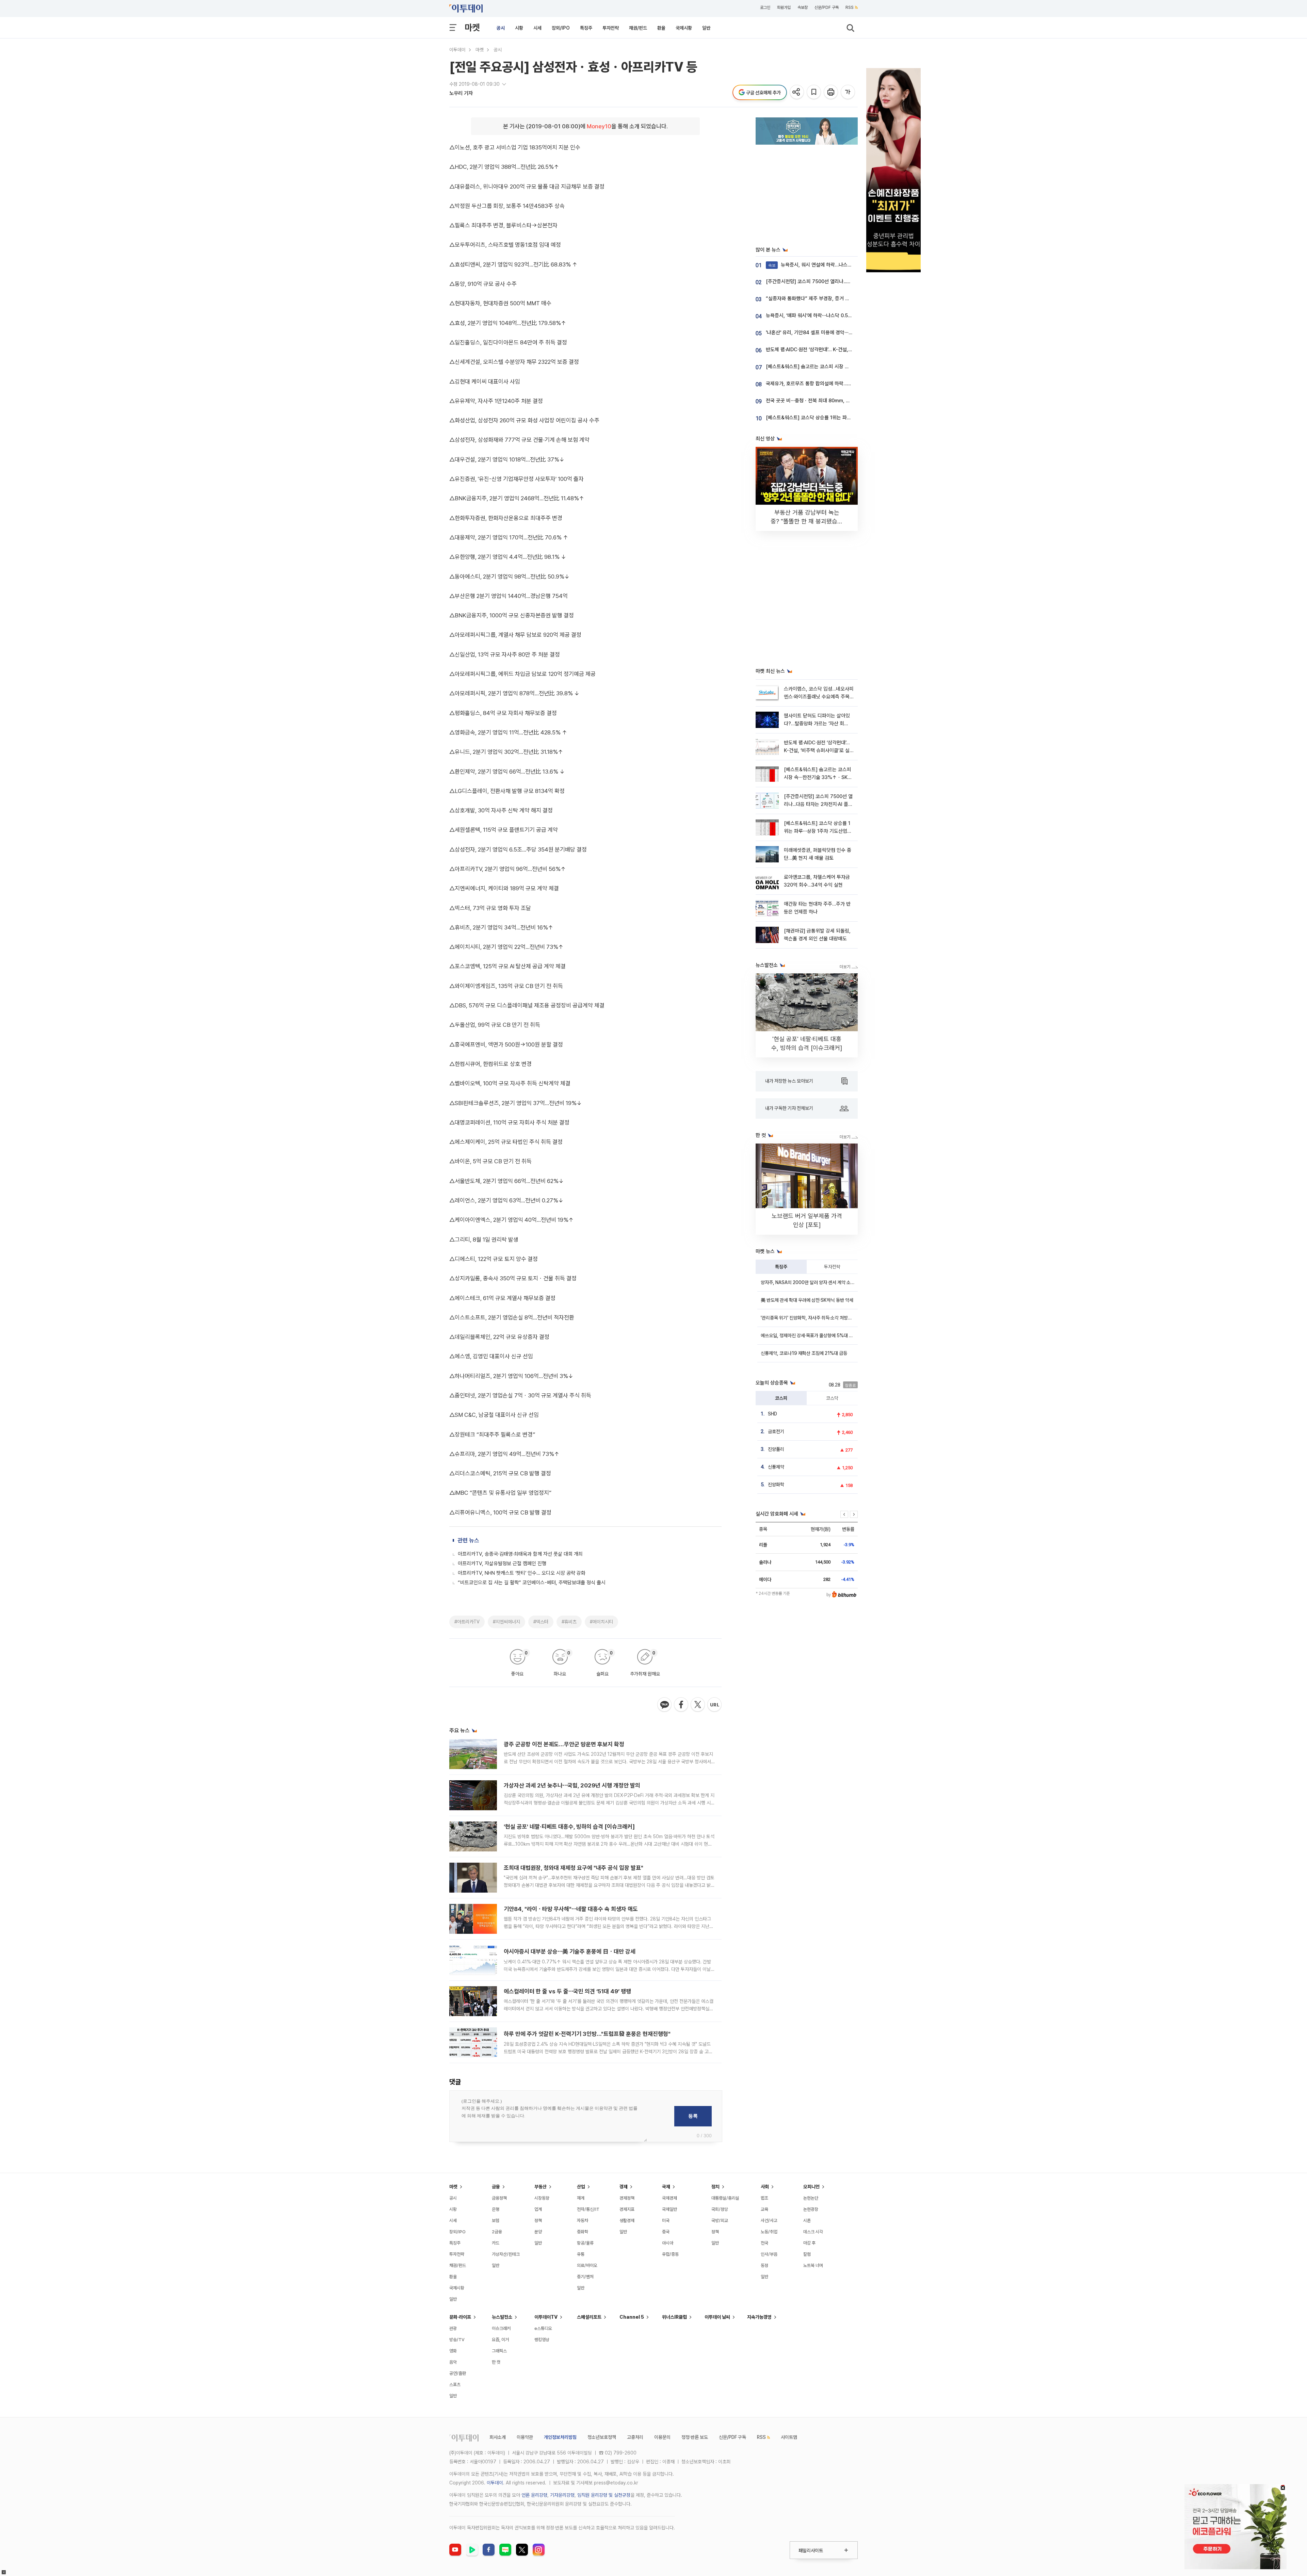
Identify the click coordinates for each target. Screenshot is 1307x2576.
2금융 (497, 2232)
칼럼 (807, 2254)
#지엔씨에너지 (506, 1622)
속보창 (803, 7)
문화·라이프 (460, 2317)
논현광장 (811, 2209)
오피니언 (811, 2187)
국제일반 (669, 2209)
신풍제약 (776, 1467)
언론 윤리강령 (534, 2495)
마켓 (472, 27)
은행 (496, 2209)
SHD (772, 1414)
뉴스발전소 (502, 2317)
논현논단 (811, 2198)
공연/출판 (458, 2373)
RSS (850, 7)
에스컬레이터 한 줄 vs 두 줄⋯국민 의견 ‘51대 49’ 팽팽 (567, 1991)
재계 (581, 2198)
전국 (764, 2243)
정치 (715, 2187)
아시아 (668, 2243)
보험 (496, 2221)
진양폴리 (776, 1449)
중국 (666, 2232)
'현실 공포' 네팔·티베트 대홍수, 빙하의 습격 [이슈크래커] (569, 1827)
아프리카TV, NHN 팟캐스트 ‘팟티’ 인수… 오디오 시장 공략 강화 (522, 1573)
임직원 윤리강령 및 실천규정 (604, 2495)
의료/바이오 (587, 2265)
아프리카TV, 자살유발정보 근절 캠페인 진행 (502, 1564)
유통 (581, 2254)
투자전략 (611, 28)
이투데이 (457, 50)
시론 (807, 2221)
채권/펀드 (638, 28)
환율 (661, 28)
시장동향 (542, 2198)
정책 (538, 2221)
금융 (496, 2187)
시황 (519, 28)
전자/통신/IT (588, 2209)
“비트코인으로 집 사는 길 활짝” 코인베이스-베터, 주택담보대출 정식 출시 (532, 1583)
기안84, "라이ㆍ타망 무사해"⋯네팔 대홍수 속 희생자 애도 (571, 1909)
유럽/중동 (670, 2254)
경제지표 (627, 2209)
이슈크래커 (501, 2328)
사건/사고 (769, 2221)
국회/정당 (720, 2209)
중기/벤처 (585, 2277)
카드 (496, 2243)
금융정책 (499, 2198)
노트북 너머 (813, 2265)
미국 (666, 2221)
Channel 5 (632, 2317)
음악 (453, 2362)
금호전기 (776, 1431)
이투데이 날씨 (717, 2317)
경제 (624, 2187)
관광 (453, 2328)
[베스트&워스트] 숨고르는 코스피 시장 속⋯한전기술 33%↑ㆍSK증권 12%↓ (844, 367)
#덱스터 (541, 1622)
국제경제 (669, 2198)
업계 (538, 2209)
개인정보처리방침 (560, 2437)
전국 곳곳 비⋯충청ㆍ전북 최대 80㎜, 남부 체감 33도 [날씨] (828, 401)
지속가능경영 (759, 2317)
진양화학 (776, 1485)
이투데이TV (546, 2317)
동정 (764, 2265)
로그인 (765, 7)
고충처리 (635, 2437)
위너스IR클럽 (674, 2317)
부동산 (540, 2187)
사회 (765, 2187)
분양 (538, 2232)
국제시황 (684, 28)
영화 (453, 2351)
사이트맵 (789, 2437)
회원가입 (784, 7)
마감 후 (809, 2243)
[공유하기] (797, 92)
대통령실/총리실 (725, 2198)
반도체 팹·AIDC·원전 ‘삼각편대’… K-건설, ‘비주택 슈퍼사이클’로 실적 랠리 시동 (845, 350)
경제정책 (627, 2198)
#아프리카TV (467, 1622)
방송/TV (457, 2340)
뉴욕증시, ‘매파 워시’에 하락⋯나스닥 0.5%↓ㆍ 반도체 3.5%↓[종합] (836, 315)
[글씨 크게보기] (848, 92)
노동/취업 (769, 2232)
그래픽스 (499, 2351)
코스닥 (832, 1398)
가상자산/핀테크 (506, 2254)
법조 (764, 2198)
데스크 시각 (813, 2232)
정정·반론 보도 (695, 2437)
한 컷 (496, 2362)
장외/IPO (561, 28)
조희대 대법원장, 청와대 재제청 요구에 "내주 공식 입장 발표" (574, 1868)
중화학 (583, 2232)
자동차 (583, 2221)
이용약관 (525, 2437)
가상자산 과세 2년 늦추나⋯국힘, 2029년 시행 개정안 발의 (572, 1785)
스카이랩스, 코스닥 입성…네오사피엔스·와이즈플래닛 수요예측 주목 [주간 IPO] (819, 697)
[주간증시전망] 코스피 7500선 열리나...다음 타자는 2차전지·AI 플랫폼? (838, 281)
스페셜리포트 (589, 2317)
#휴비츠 (569, 1622)
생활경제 (627, 2221)
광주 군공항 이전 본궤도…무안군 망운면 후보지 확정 (564, 1744)
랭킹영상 (542, 2340)
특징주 (586, 28)
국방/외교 (720, 2221)
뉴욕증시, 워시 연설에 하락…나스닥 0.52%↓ (820, 265)
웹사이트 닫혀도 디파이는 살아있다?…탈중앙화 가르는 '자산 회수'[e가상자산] (817, 724)
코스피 (781, 1398)
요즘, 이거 (500, 2340)
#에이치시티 (601, 1622)
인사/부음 (769, 2254)
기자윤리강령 (562, 2495)
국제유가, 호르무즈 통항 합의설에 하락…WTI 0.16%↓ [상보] (828, 384)
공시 (501, 28)
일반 (706, 28)
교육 (764, 2209)
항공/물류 (585, 2243)
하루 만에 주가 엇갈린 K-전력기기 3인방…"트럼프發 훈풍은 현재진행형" (587, 2034)
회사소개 (498, 2437)
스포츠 (455, 2385)
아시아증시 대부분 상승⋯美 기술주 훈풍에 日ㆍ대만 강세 (570, 1951)
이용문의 (662, 2437)
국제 (666, 2187)
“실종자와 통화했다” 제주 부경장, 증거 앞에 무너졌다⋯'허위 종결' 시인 (837, 298)
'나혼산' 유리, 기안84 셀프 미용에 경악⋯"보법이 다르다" (823, 333)
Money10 (599, 126)
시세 (537, 28)
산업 (581, 2187)
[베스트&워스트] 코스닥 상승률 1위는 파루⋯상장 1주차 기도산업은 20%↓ (841, 418)
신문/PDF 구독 (827, 7)
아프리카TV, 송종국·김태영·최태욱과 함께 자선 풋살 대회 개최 (520, 1554)
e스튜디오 (543, 2328)
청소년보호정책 (602, 2437)
